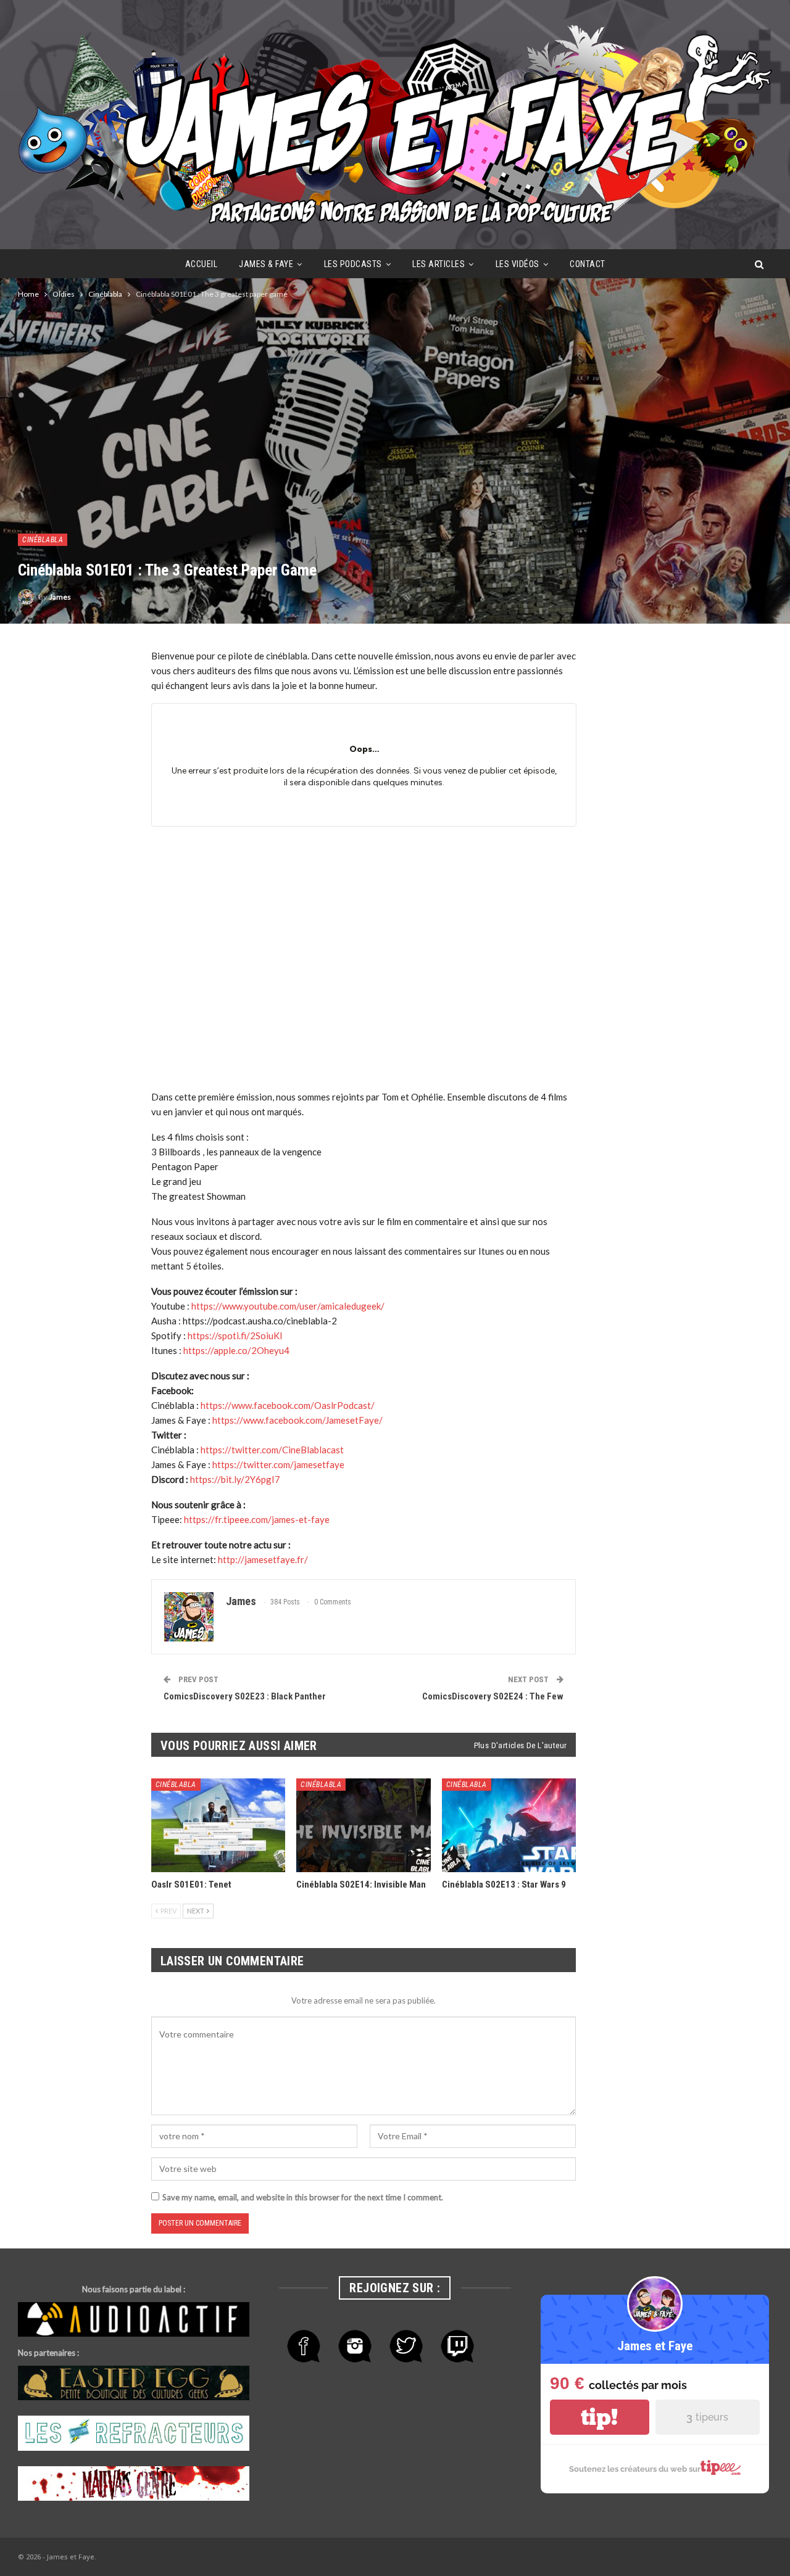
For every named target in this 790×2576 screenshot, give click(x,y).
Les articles (439, 264)
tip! (599, 2417)
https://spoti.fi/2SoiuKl (235, 1335)
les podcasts (353, 264)
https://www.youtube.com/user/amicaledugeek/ (288, 1306)
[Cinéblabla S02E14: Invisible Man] (364, 1825)
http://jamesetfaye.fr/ (263, 1559)
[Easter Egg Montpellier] (134, 2384)
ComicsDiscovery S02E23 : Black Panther (245, 1696)
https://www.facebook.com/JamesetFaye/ (297, 1420)
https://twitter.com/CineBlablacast (272, 1450)
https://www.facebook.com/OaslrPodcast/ (288, 1405)
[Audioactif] (134, 2320)
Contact (588, 264)
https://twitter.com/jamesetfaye (278, 1464)
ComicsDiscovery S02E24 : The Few (493, 1696)
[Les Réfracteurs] (134, 2434)
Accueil (202, 264)
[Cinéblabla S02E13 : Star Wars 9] (509, 1825)
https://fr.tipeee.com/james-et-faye (257, 1519)
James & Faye (266, 264)
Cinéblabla (43, 540)
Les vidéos (518, 264)
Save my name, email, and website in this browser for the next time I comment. (303, 2197)
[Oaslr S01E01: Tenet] (218, 1825)
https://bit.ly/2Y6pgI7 (235, 1479)
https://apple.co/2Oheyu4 (236, 1350)
